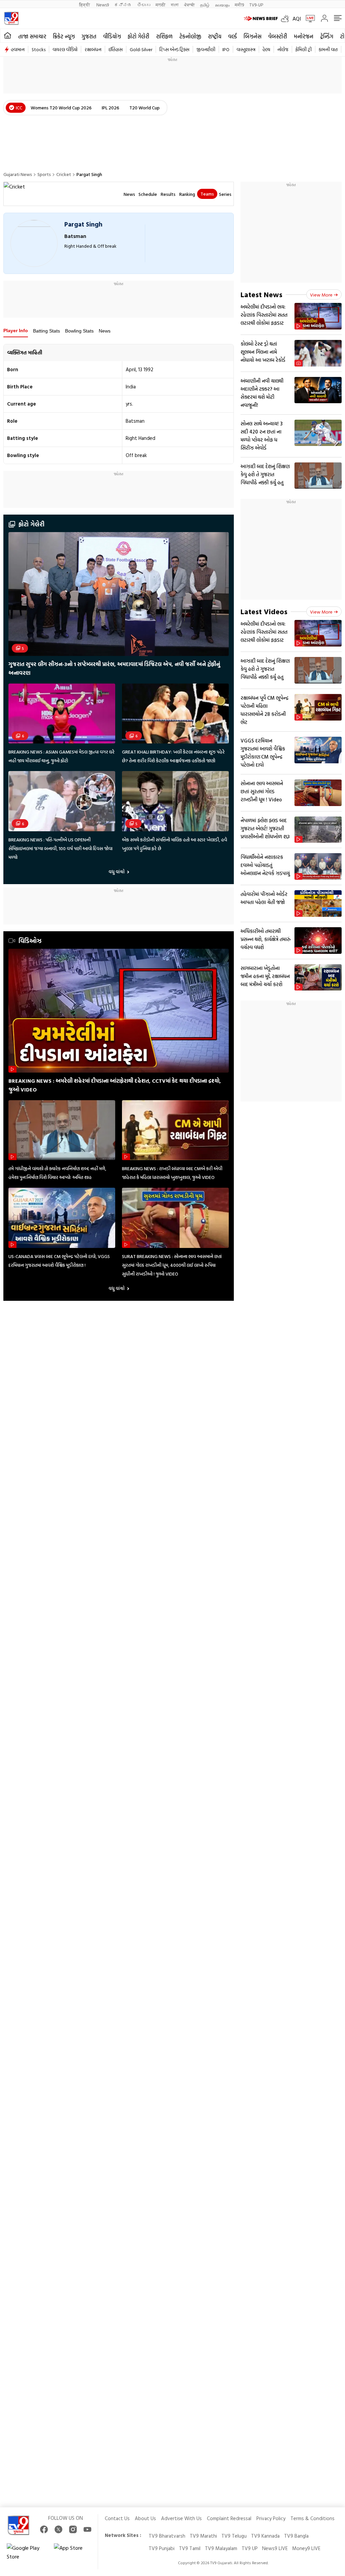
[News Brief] (261, 19)
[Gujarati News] (11, 18)
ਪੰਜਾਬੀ (189, 5)
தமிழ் (205, 5)
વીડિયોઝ (112, 36)
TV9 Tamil (190, 2548)
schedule (148, 194)
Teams (207, 194)
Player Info (16, 330)
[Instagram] (73, 2529)
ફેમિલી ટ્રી (304, 49)
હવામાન (18, 49)
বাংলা (175, 5)
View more (321, 295)
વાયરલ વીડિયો (65, 49)
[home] (8, 36)
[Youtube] (87, 2529)
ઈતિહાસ (116, 49)
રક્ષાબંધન (93, 49)
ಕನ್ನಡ (123, 5)
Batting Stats (46, 331)
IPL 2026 (111, 108)
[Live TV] (308, 19)
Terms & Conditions (312, 2518)
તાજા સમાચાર (32, 36)
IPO (226, 49)
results (168, 194)
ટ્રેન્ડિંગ (327, 36)
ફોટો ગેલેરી (138, 36)
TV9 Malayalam (221, 2548)
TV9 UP (250, 2548)
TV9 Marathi (203, 2536)
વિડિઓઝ (30, 941)
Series (225, 194)
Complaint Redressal (229, 2518)
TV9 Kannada (265, 2536)
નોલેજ (283, 49)
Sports (44, 174)
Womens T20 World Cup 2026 (61, 108)
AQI (297, 19)
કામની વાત (328, 49)
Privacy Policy (271, 2518)
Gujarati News (18, 174)
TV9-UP (256, 5)
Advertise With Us (181, 2518)
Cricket (64, 174)
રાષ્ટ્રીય (215, 36)
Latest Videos (264, 611)
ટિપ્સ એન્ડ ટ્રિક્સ (174, 49)
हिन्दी (85, 5)
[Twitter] (58, 2529)
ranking (187, 194)
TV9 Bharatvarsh (167, 2536)
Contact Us (117, 2518)
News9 (103, 5)
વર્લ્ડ (232, 36)
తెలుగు (144, 5)
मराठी (161, 5)
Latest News (261, 294)
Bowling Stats (79, 331)
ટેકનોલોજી (190, 36)
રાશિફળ (164, 36)
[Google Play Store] (27, 2552)
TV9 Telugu (234, 2536)
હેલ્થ (266, 49)
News (105, 331)
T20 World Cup (145, 108)
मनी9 (239, 5)
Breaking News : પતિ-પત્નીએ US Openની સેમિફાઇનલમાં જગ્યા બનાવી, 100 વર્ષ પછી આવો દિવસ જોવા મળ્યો (60, 848)
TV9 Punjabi (162, 2548)
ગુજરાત (89, 36)
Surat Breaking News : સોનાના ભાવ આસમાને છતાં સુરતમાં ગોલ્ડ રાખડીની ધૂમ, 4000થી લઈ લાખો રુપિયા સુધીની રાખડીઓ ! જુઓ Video (172, 1265)
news (129, 194)
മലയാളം (222, 5)
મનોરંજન (304, 36)
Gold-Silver (141, 49)
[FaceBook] (44, 2529)
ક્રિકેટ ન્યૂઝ (64, 36)
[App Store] (74, 2552)
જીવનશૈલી (206, 49)
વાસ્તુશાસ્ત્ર (246, 49)
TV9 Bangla (296, 2536)
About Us (145, 2518)
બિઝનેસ (253, 36)
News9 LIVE (275, 2548)
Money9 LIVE (306, 2548)
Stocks (39, 49)
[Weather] (287, 19)
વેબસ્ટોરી (278, 36)
